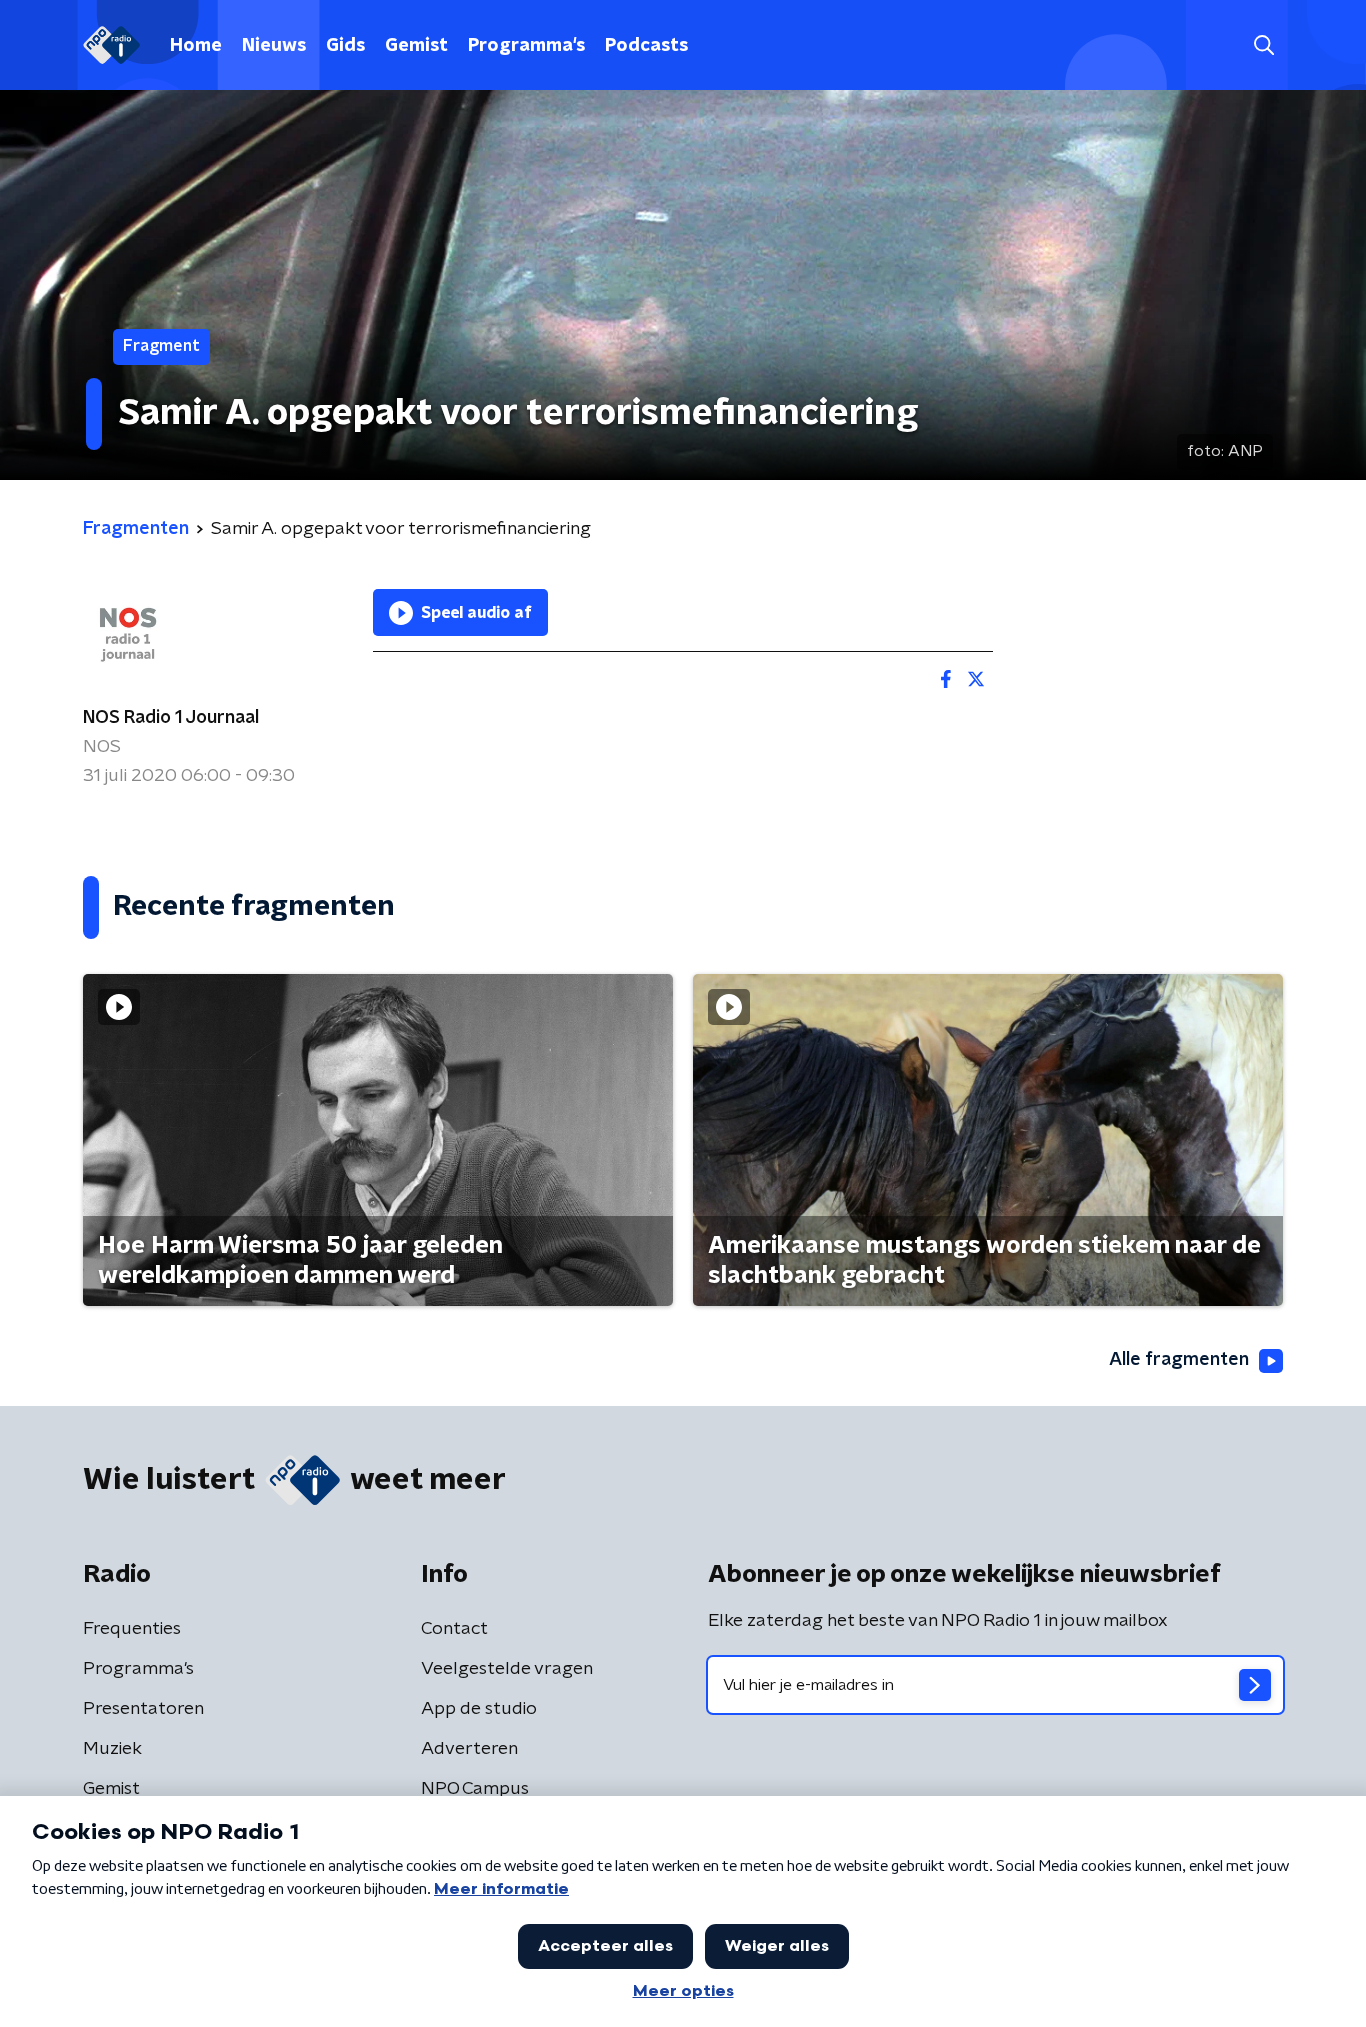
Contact (454, 1629)
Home (196, 46)
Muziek (112, 1749)
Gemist (416, 46)
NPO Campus (475, 1789)
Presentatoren (143, 1709)
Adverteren (469, 1749)
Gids (345, 46)
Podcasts (646, 46)
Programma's (526, 46)
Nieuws (274, 46)
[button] (1263, 45)
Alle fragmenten (1179, 1360)
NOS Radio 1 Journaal (171, 718)
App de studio (479, 1709)
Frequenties (132, 1629)
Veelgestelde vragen (507, 1669)
